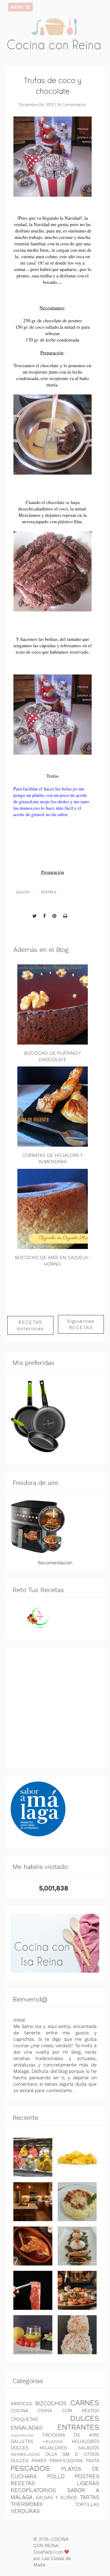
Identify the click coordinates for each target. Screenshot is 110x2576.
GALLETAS (22, 2441)
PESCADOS (30, 2468)
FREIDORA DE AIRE (71, 2435)
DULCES (23, 892)
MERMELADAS (25, 2454)
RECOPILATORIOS (33, 2490)
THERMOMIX (27, 2504)
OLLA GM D (62, 2454)
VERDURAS (25, 2511)
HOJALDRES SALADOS (69, 2448)
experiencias (22, 2435)
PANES (39, 2461)
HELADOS (53, 2441)
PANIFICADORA (66, 2461)
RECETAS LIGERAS (55, 2483)
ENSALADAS (27, 2428)
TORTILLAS (87, 2504)
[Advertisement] (55, 1708)
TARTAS (90, 2497)
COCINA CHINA (31, 2411)
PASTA (93, 2461)
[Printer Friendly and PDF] (65, 916)
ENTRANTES (78, 2427)
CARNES (85, 2403)
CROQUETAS (24, 2419)
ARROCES (21, 2404)
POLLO (56, 2476)
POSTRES (49, 892)
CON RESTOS (81, 2411)
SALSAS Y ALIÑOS (56, 2497)
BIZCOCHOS (51, 2403)
